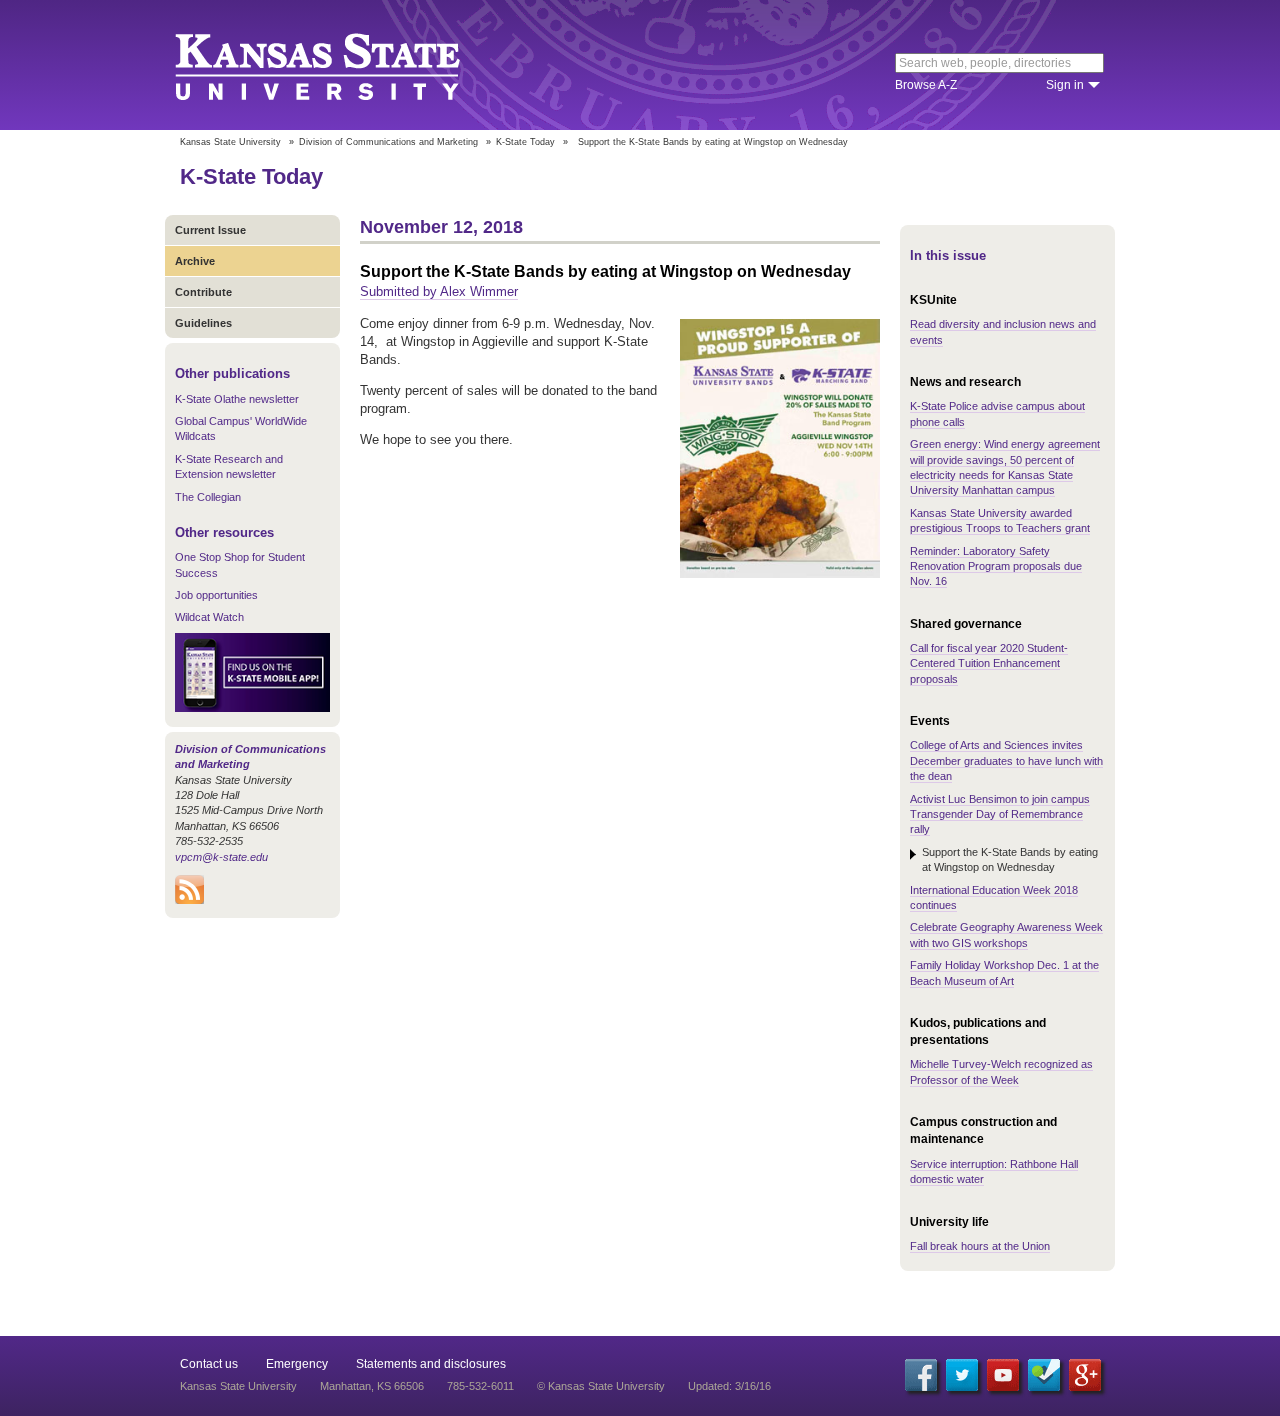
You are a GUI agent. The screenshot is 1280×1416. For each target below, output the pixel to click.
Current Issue (210, 230)
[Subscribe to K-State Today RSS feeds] (189, 900)
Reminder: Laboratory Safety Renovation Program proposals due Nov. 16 (996, 566)
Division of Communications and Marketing (388, 142)
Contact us (209, 1364)
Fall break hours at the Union (980, 1246)
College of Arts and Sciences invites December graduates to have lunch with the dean (1006, 760)
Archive (195, 261)
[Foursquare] (1044, 1375)
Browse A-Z (926, 85)
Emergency (297, 1364)
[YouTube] (1003, 1375)
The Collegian (208, 497)
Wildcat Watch (209, 617)
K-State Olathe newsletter (237, 399)
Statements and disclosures (431, 1364)
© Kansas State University (601, 1386)
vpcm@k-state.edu (221, 857)
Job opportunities (216, 595)
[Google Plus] (1085, 1375)
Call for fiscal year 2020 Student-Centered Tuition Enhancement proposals (989, 663)
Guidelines (203, 323)
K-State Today (525, 142)
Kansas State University (342, 65)
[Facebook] (921, 1375)
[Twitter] (962, 1375)
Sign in (1065, 85)
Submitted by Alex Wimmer (439, 291)
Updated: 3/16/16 (729, 1386)
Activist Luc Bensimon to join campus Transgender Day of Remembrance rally (1000, 814)
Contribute (203, 292)
